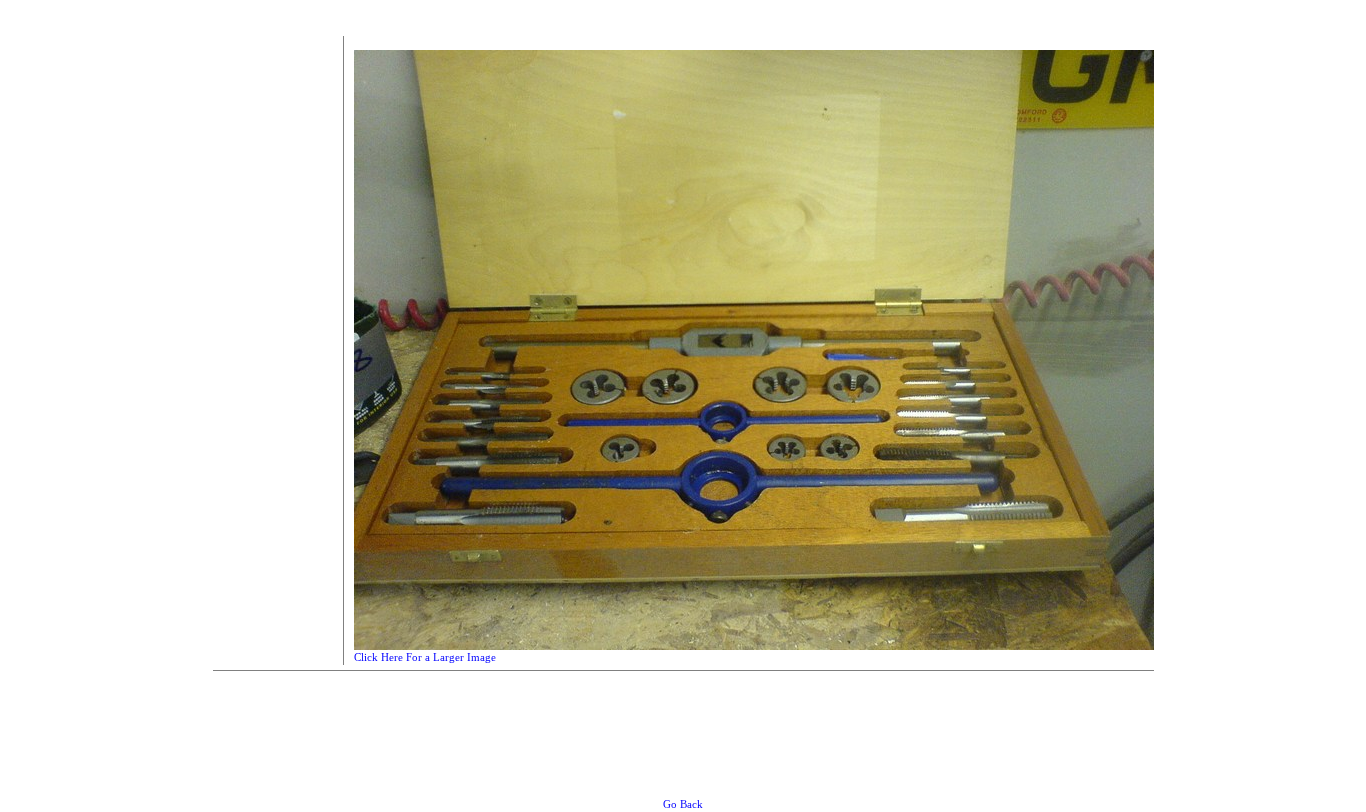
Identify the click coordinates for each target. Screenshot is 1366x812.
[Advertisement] (273, 336)
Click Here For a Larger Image (425, 657)
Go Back (683, 804)
